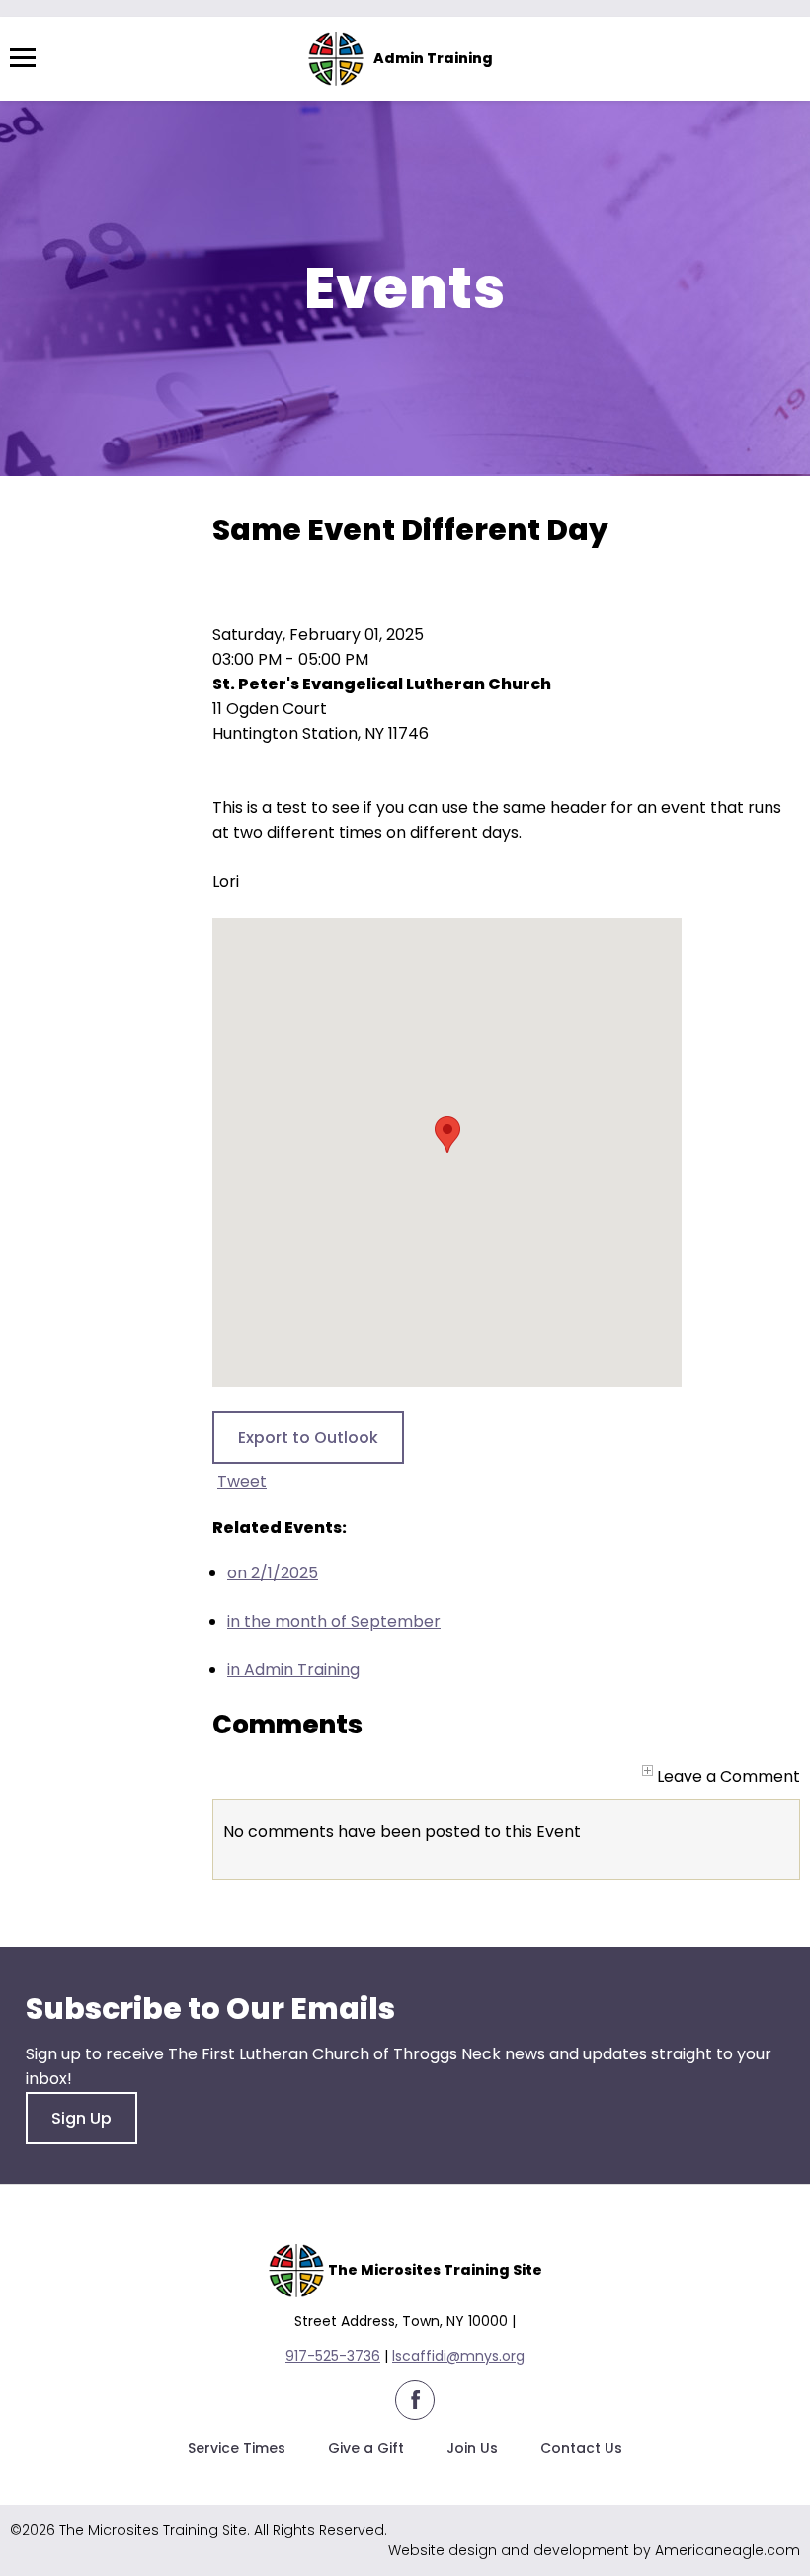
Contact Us (581, 2448)
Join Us (472, 2448)
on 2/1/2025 (273, 1573)
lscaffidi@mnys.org (458, 2356)
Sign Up (81, 2118)
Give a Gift (366, 2448)
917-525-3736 (333, 2356)
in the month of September (334, 1621)
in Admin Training (293, 1670)
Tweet (242, 1481)
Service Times (237, 2448)
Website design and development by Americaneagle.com (594, 2550)
